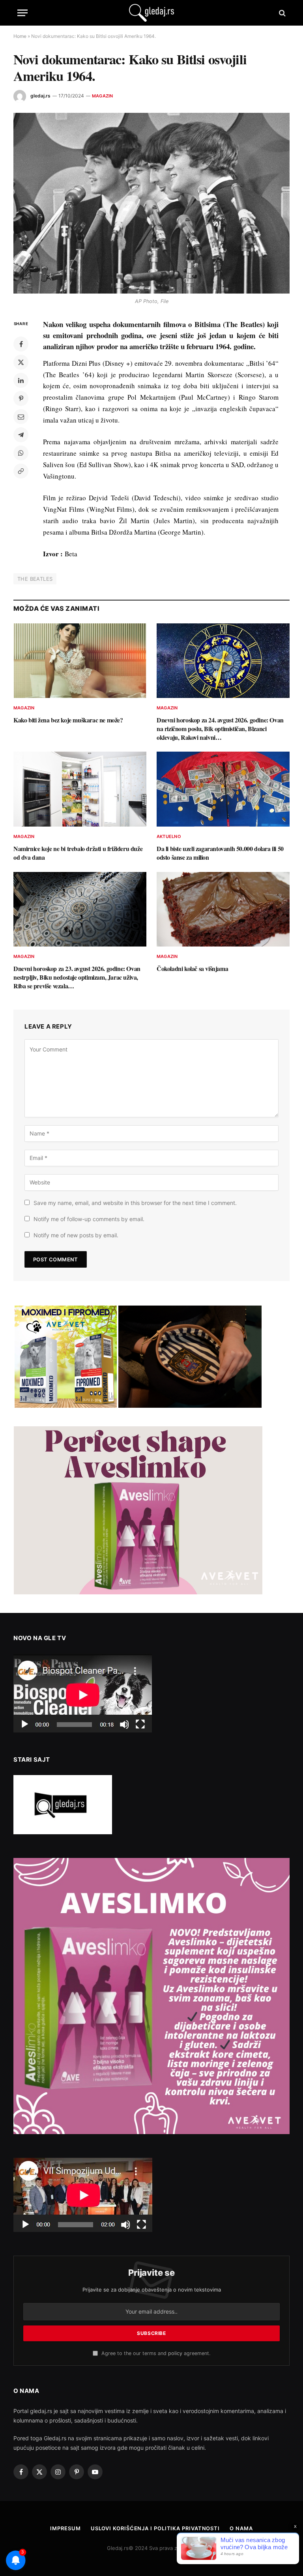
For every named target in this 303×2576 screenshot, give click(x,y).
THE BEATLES (35, 579)
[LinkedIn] (21, 380)
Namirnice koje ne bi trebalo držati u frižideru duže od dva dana (78, 853)
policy (175, 2353)
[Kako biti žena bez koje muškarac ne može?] (80, 661)
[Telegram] (21, 435)
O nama (241, 2528)
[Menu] (22, 13)
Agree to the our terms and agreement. (155, 2353)
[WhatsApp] (21, 453)
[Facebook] (21, 344)
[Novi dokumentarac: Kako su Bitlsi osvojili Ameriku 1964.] (151, 203)
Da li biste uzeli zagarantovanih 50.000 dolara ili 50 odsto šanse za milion (220, 853)
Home (20, 36)
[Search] (281, 13)
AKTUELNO (169, 836)
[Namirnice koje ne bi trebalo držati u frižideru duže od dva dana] (80, 789)
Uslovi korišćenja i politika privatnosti (155, 2528)
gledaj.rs (40, 96)
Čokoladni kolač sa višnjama (192, 969)
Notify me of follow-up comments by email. (89, 1219)
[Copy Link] (21, 471)
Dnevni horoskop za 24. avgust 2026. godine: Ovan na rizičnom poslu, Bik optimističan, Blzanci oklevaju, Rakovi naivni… (220, 729)
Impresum (65, 2528)
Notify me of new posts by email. (76, 1235)
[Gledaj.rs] (151, 13)
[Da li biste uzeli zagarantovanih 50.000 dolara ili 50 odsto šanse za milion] (223, 789)
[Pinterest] (21, 398)
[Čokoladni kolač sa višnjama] (223, 909)
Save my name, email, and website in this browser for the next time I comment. (135, 1203)
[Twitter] (21, 362)
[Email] (21, 417)
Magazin (103, 96)
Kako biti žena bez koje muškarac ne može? (68, 720)
